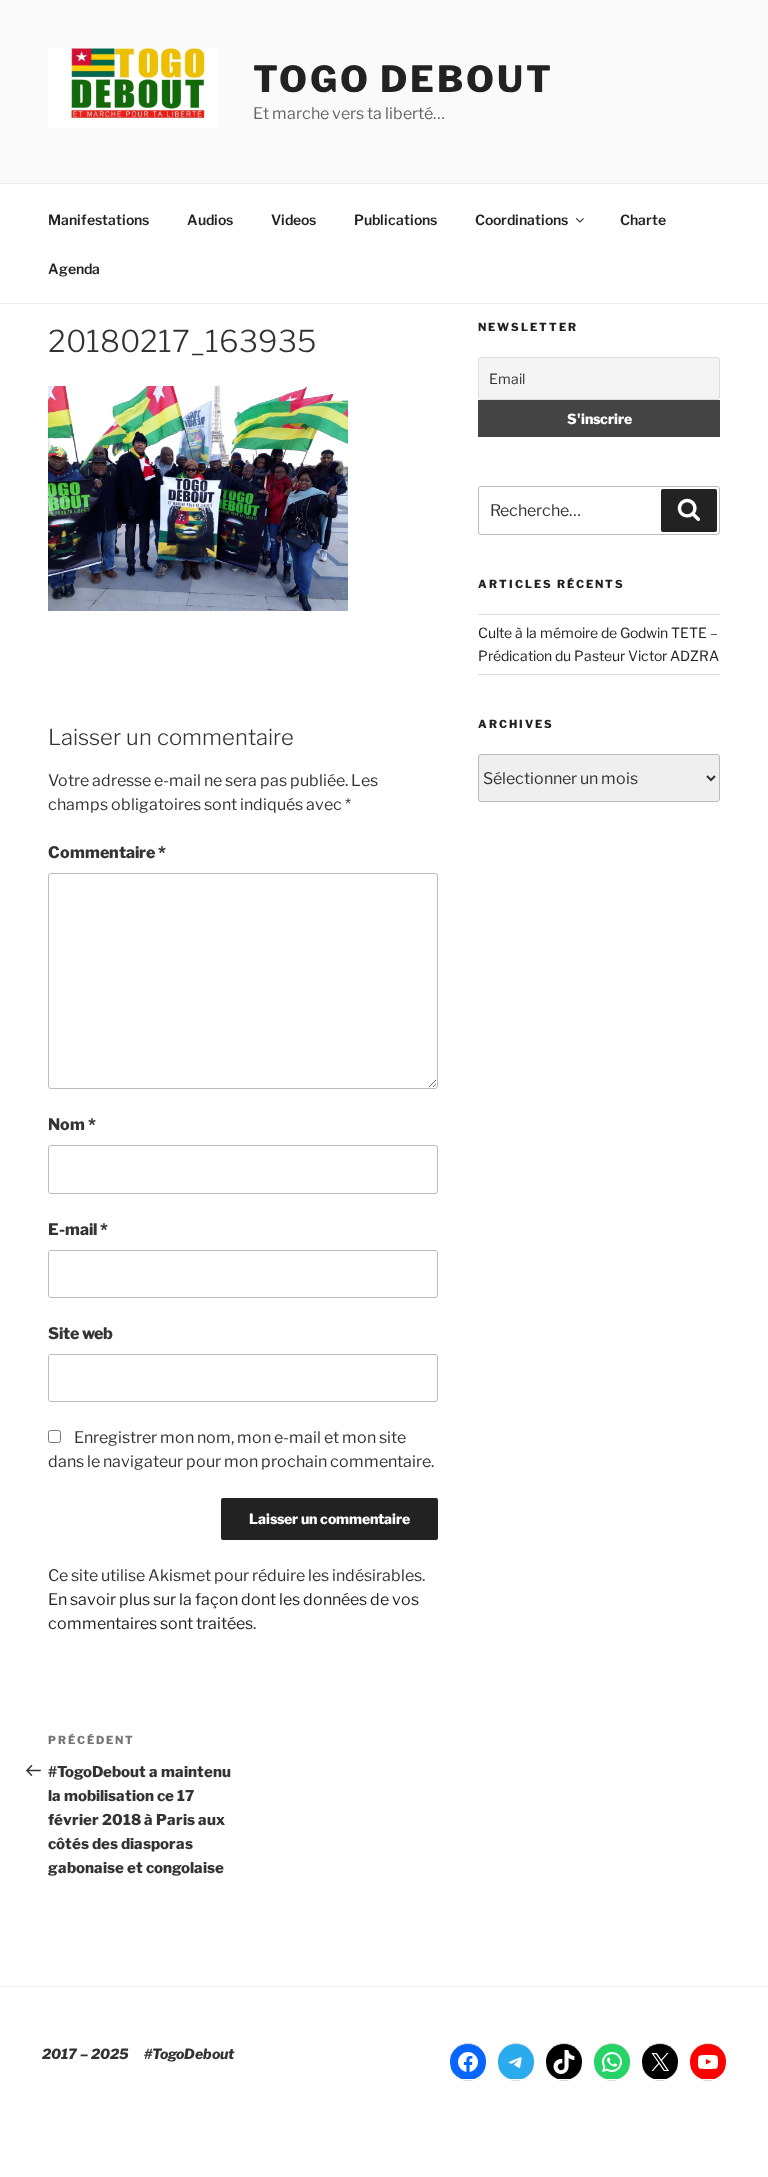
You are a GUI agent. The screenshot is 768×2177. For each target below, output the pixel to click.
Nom (72, 1124)
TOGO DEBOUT (403, 79)
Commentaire (107, 852)
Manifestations (98, 219)
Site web (80, 1333)
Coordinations (521, 219)
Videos (293, 219)
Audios (210, 219)
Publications (395, 219)
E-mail (78, 1229)
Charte (643, 219)
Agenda (74, 268)
